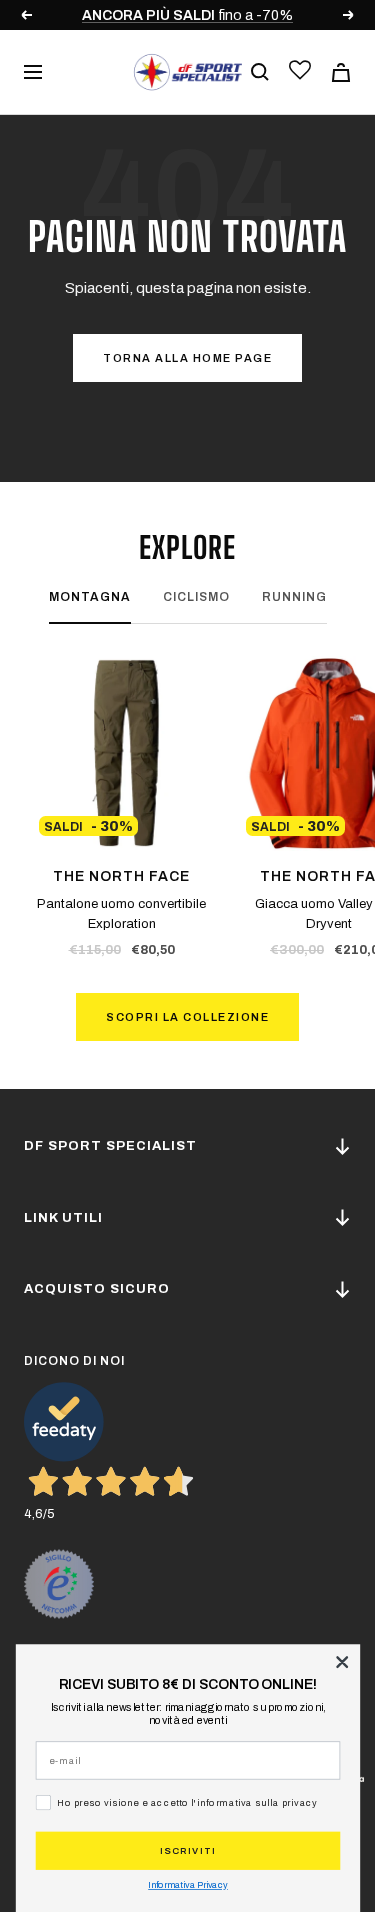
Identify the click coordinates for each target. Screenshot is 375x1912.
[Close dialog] (342, 1662)
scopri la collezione (187, 1017)
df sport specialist (110, 1146)
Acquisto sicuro (97, 1289)
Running (294, 597)
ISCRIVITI (188, 1850)
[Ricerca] (260, 72)
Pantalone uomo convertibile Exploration (121, 914)
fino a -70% (187, 15)
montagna (90, 597)
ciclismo (196, 597)
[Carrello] (341, 72)
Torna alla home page (187, 358)
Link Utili (63, 1218)
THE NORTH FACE (121, 876)
